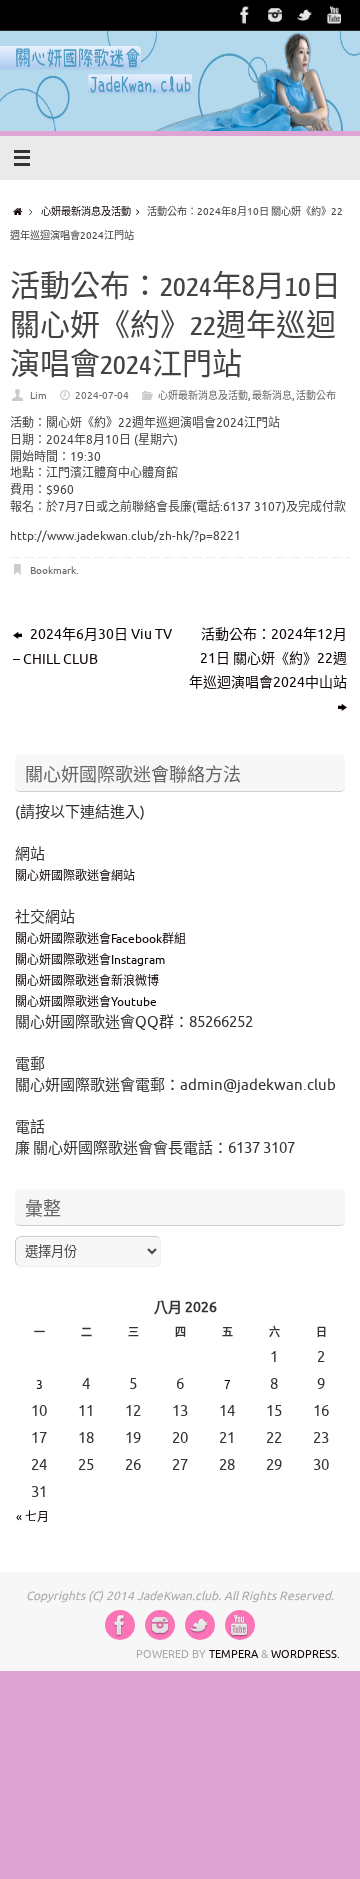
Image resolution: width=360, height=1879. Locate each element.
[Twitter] (305, 15)
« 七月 (32, 1517)
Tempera (233, 1654)
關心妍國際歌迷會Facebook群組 (100, 939)
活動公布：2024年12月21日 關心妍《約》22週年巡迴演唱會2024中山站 (268, 658)
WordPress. (305, 1654)
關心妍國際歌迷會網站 (75, 876)
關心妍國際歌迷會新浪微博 (87, 981)
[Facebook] (245, 15)
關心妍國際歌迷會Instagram (90, 960)
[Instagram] (275, 15)
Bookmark (53, 570)
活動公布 (316, 395)
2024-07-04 (102, 395)
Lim (38, 395)
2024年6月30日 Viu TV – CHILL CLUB (92, 647)
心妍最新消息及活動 (86, 211)
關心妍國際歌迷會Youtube (86, 1002)
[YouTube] (335, 15)
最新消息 (272, 395)
